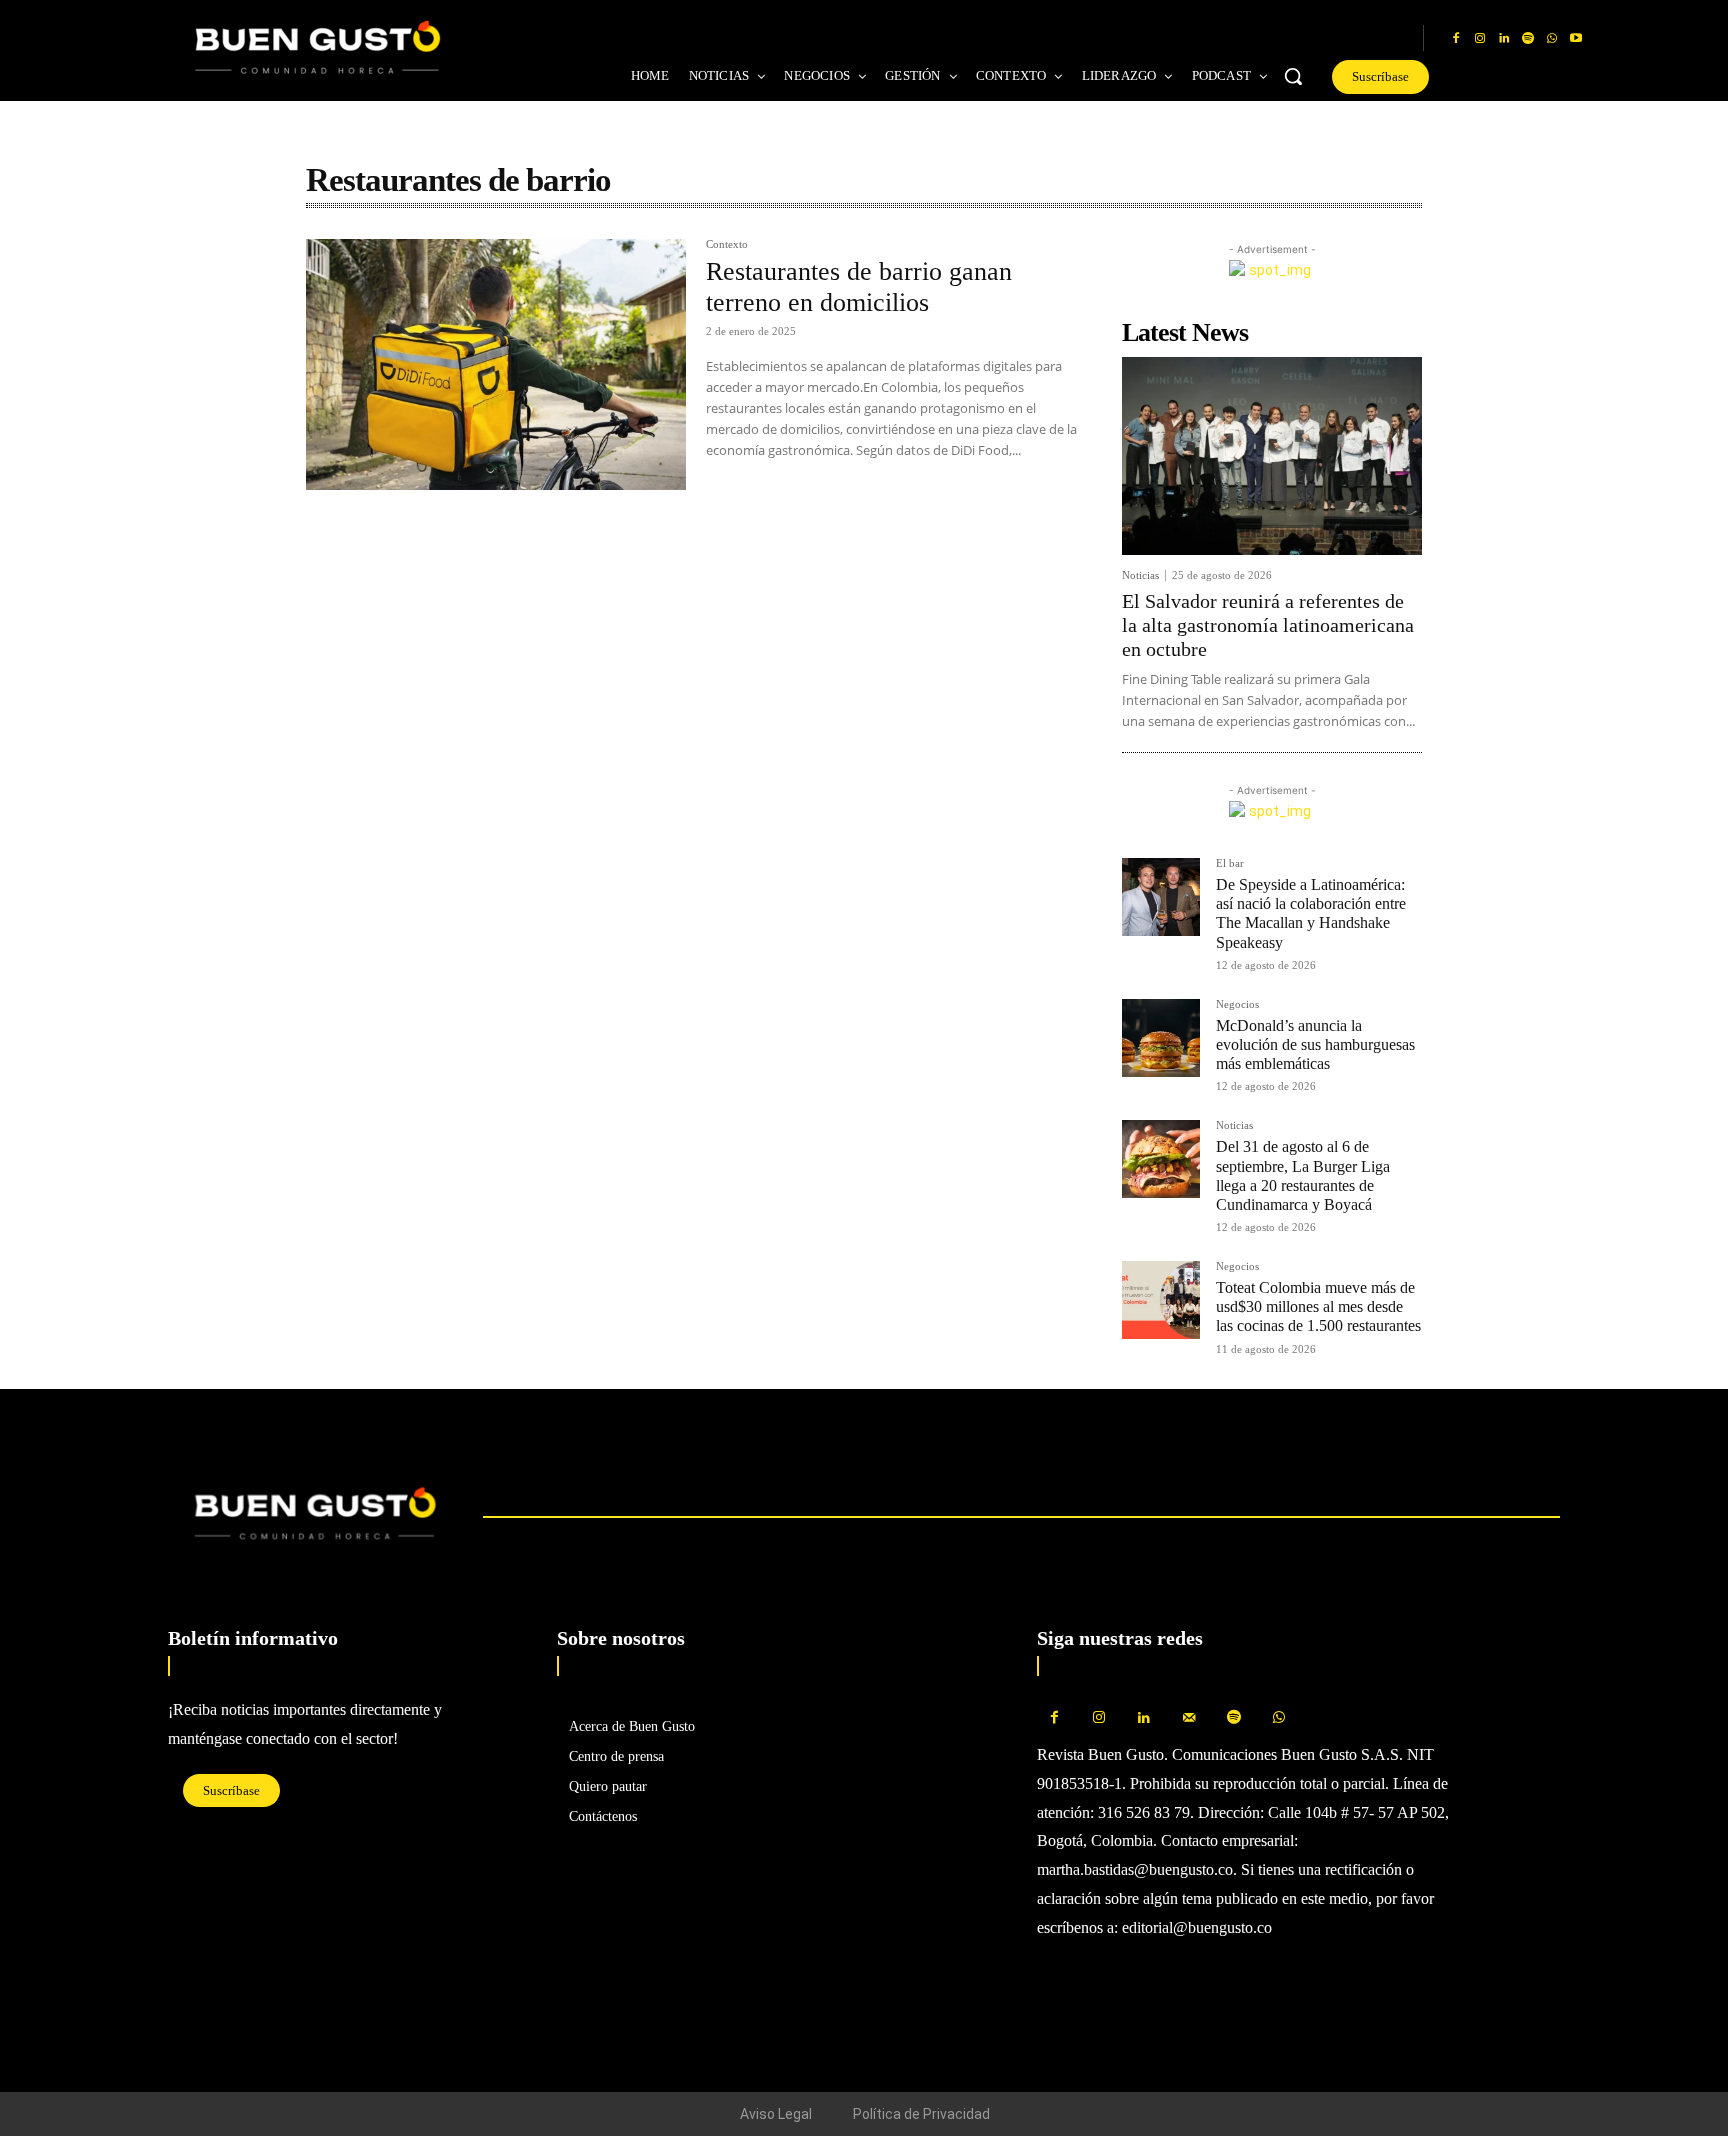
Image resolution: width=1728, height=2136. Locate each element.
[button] (1293, 76)
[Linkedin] (1504, 39)
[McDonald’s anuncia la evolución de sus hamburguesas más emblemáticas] (1161, 1038)
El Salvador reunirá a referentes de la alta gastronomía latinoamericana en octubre (1268, 625)
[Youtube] (1576, 39)
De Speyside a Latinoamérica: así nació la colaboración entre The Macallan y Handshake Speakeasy (1311, 913)
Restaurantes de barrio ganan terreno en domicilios (859, 287)
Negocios (1237, 1004)
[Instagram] (1480, 39)
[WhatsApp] (1552, 39)
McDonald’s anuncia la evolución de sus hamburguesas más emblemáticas (1315, 1044)
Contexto (727, 244)
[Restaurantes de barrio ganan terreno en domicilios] (496, 364)
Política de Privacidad (921, 2114)
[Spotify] (1528, 39)
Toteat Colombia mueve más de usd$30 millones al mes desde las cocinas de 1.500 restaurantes (1318, 1306)
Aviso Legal (776, 2114)
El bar (1230, 863)
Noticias (1140, 575)
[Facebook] (1456, 39)
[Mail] (1189, 1718)
